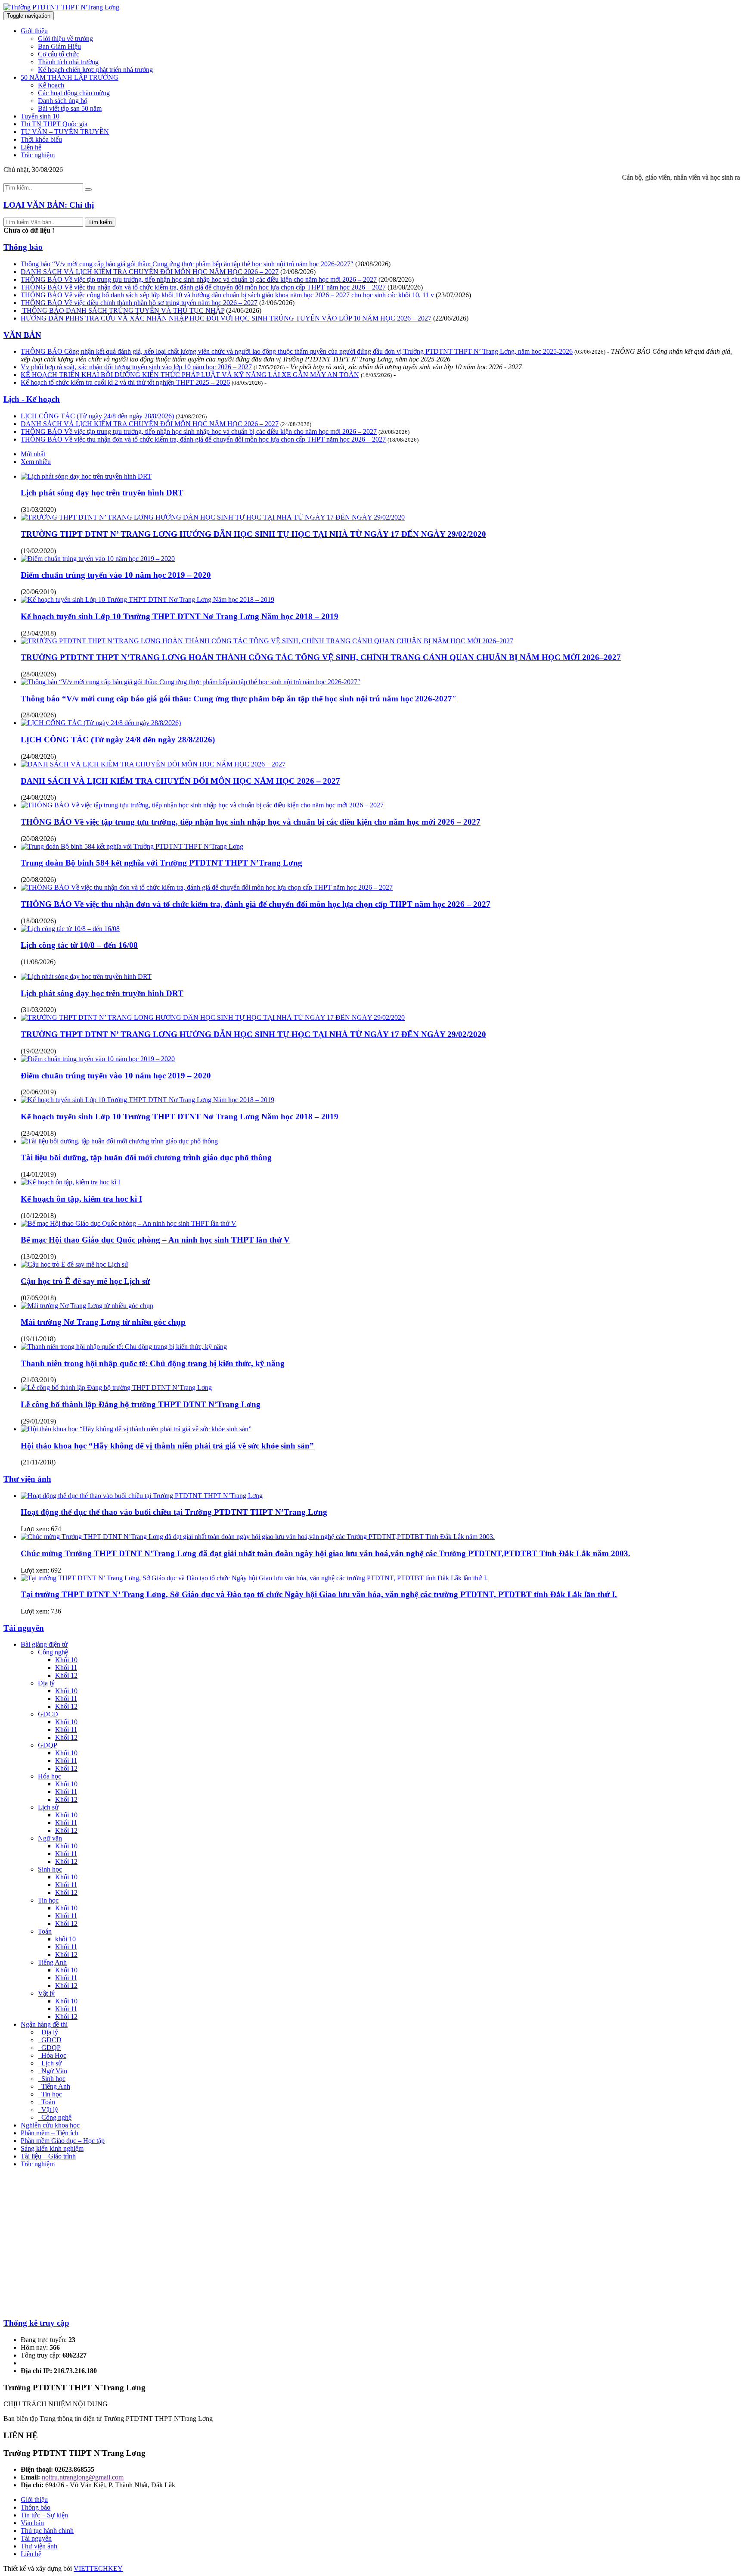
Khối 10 (66, 1660)
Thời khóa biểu (41, 139)
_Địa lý (48, 2032)
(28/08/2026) (373, 264)
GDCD (48, 1714)
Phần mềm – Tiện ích (50, 2133)
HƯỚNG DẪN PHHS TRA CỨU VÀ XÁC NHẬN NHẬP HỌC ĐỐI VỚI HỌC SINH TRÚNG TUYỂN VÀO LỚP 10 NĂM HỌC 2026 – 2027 (226, 318)
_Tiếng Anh (54, 2086)
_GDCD (50, 2040)
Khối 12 (66, 1675)
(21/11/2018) (38, 1462)
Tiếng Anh (52, 1962)
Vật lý (46, 1993)
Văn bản (32, 2523)
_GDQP (49, 2048)
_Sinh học (52, 2079)
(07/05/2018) (38, 1298)
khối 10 (65, 1939)
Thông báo (23, 247)
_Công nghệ (55, 2117)
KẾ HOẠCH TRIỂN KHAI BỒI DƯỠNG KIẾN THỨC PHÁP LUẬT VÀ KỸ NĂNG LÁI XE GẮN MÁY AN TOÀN (190, 375)
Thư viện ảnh (27, 1479)
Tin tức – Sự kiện (44, 2515)
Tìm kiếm (100, 222)
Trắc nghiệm (38, 155)
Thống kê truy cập (36, 2323)
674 (56, 1529)
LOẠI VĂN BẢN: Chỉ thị (49, 205)
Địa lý (46, 1683)
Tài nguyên (24, 1628)
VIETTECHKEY (98, 2568)
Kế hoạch (51, 85)
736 (56, 1611)
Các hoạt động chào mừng (74, 93)
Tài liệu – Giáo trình (48, 2156)
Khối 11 (66, 1668)
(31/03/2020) (38, 509)
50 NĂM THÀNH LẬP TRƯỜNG (70, 77)
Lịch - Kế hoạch (32, 399)
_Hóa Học (52, 2055)
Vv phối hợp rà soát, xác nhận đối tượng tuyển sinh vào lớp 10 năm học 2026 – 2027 (136, 367)
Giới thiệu (34, 31)
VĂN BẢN (22, 335)
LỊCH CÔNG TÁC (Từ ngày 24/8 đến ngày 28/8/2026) (97, 416)
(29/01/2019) (38, 1421)
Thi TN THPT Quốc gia (54, 124)
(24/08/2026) (298, 272)
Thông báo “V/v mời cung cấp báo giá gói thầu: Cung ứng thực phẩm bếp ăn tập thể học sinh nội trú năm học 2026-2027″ (187, 264)
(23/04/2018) (38, 633)
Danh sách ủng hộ (63, 101)
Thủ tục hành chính (47, 2531)
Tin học (48, 1900)
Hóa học (50, 1776)
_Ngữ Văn (53, 2071)
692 (56, 1570)
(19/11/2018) (38, 1339)
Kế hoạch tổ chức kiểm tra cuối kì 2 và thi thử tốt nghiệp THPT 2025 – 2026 (125, 382)
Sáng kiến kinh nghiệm (52, 2148)
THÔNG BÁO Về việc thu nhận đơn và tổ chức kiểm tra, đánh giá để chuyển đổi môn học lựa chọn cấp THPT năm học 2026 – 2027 (203, 287)
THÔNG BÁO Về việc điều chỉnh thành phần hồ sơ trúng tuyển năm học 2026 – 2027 (139, 303)
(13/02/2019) (38, 1257)
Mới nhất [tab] (33, 454)
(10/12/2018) (38, 1216)
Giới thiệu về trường (65, 39)
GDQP (48, 1745)
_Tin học (50, 2094)
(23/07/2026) (453, 295)
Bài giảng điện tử (44, 1644)
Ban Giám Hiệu (59, 46)
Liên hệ (31, 147)
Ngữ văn (50, 1838)
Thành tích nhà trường (68, 62)
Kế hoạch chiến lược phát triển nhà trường (95, 70)
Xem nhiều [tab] (36, 462)
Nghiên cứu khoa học (50, 2125)
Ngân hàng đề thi (44, 2024)
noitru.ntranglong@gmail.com (83, 2477)
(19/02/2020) (38, 551)
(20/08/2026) (396, 279)
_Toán (46, 2102)
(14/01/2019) (38, 1174)
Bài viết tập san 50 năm (70, 108)
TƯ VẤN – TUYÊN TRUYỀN (65, 132)
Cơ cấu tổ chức (59, 54)
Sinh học (50, 1869)
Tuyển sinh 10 (40, 116)
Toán (45, 1931)
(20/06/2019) (38, 592)
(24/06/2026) (277, 303)
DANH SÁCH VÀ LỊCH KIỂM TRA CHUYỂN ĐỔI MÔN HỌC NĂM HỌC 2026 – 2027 (150, 272)
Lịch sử (48, 1807)
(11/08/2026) (38, 962)
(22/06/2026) (451, 318)
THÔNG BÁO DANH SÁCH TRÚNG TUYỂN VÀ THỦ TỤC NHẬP (122, 310)
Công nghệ (53, 1652)
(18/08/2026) (405, 287)
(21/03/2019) (38, 1380)
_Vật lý (48, 2110)
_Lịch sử (50, 2063)
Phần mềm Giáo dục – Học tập (63, 2141)
